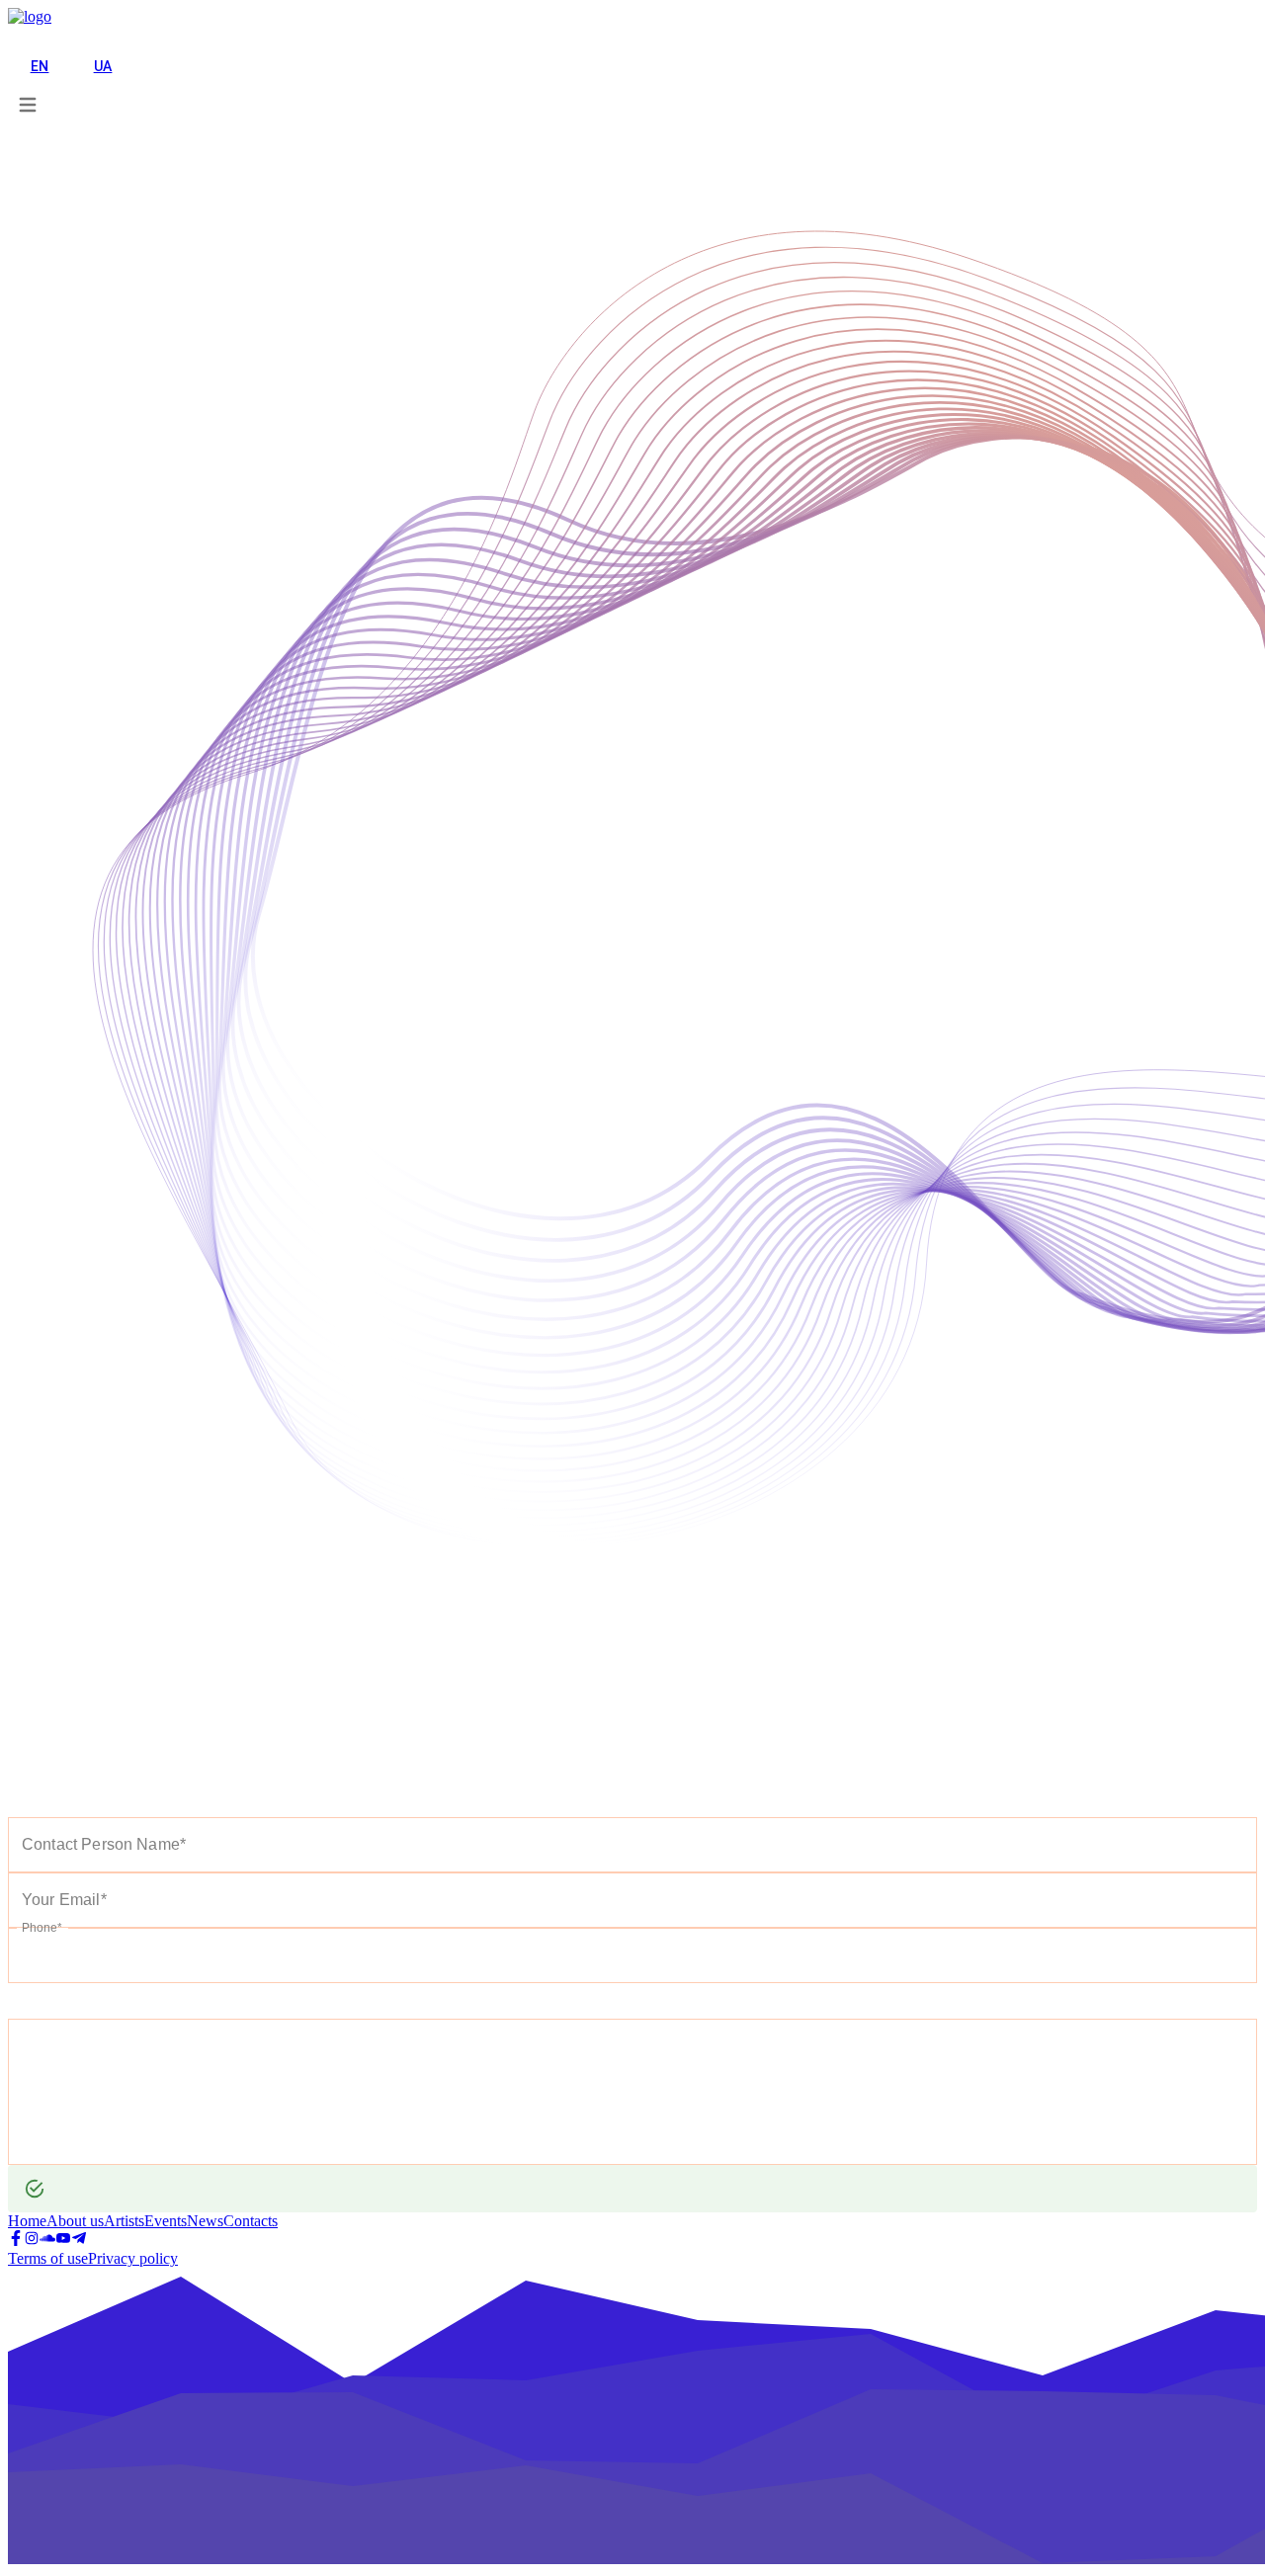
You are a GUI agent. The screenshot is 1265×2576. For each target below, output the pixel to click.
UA (103, 66)
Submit (43, 2001)
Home (27, 2221)
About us (75, 2221)
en (18, 37)
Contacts (251, 2221)
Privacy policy (133, 2258)
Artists (124, 2221)
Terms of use (48, 2258)
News (205, 2221)
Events (166, 2221)
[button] (35, 37)
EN (40, 66)
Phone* (42, 1927)
